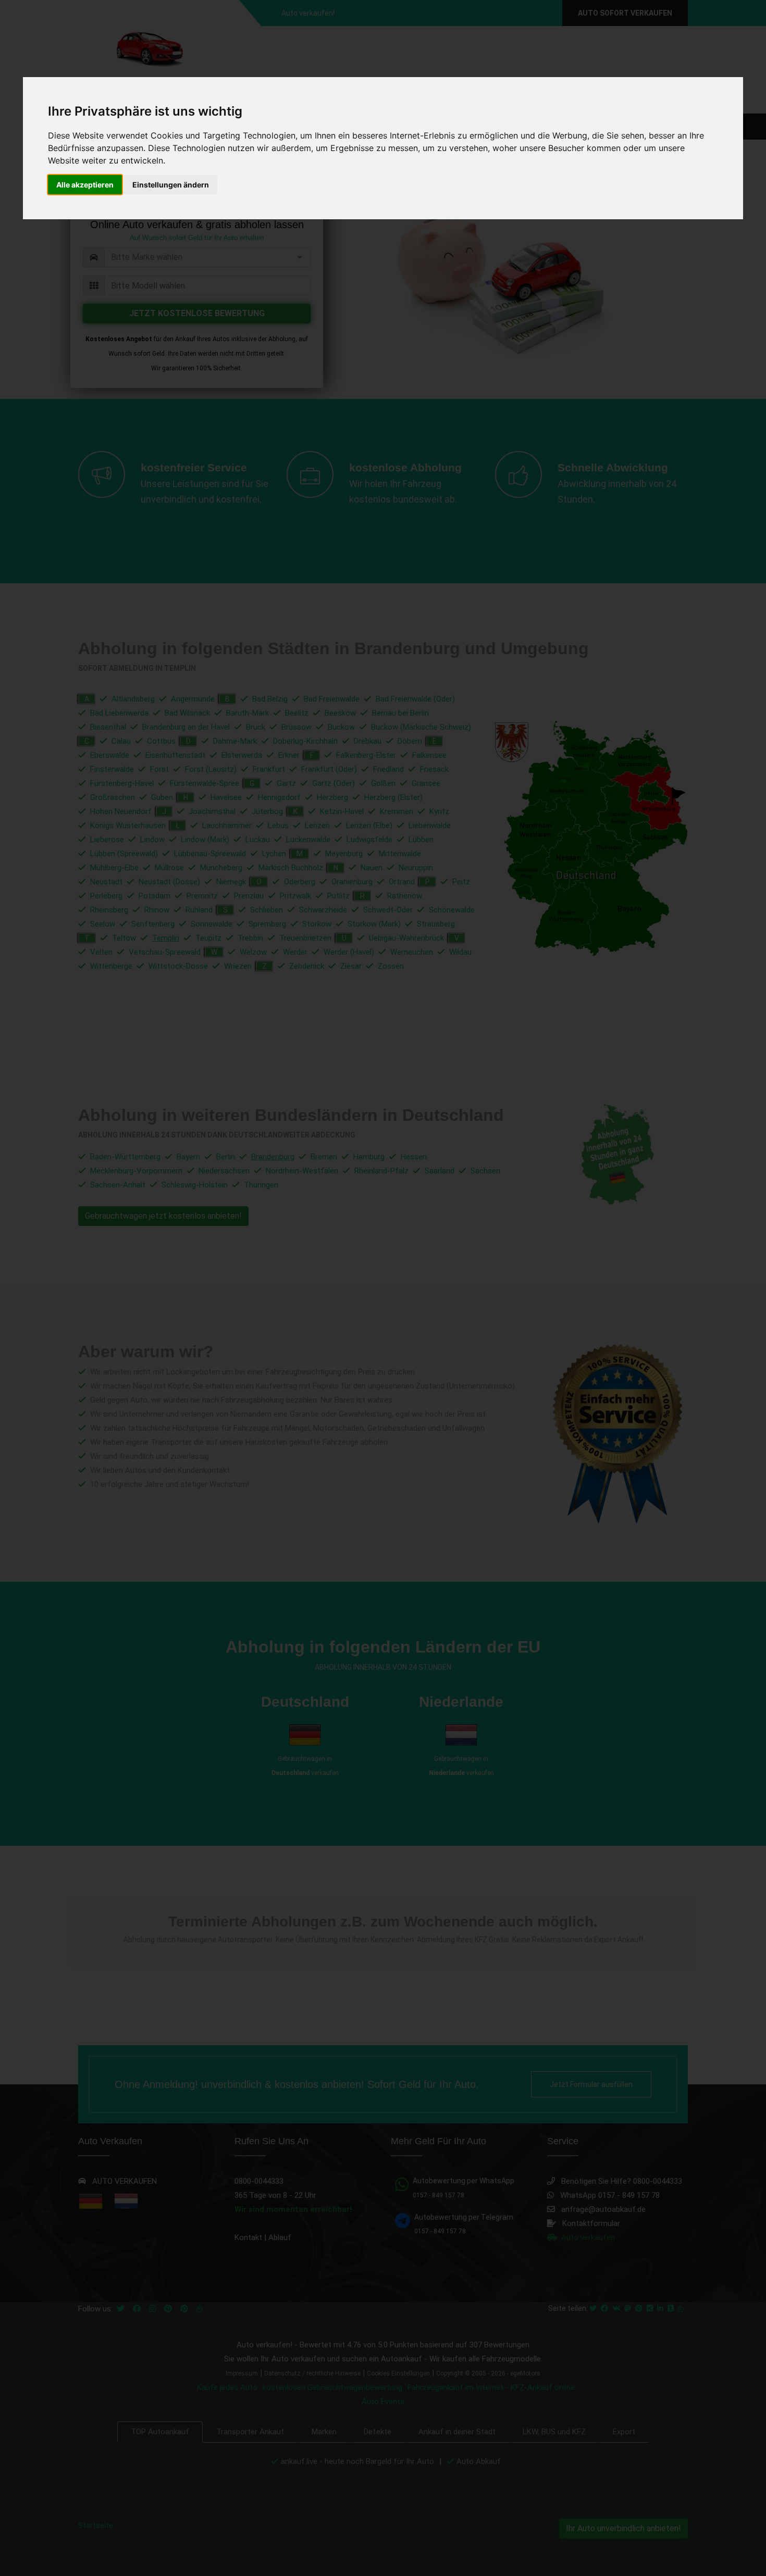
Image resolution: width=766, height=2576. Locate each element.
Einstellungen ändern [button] (171, 185)
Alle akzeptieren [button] (85, 185)
